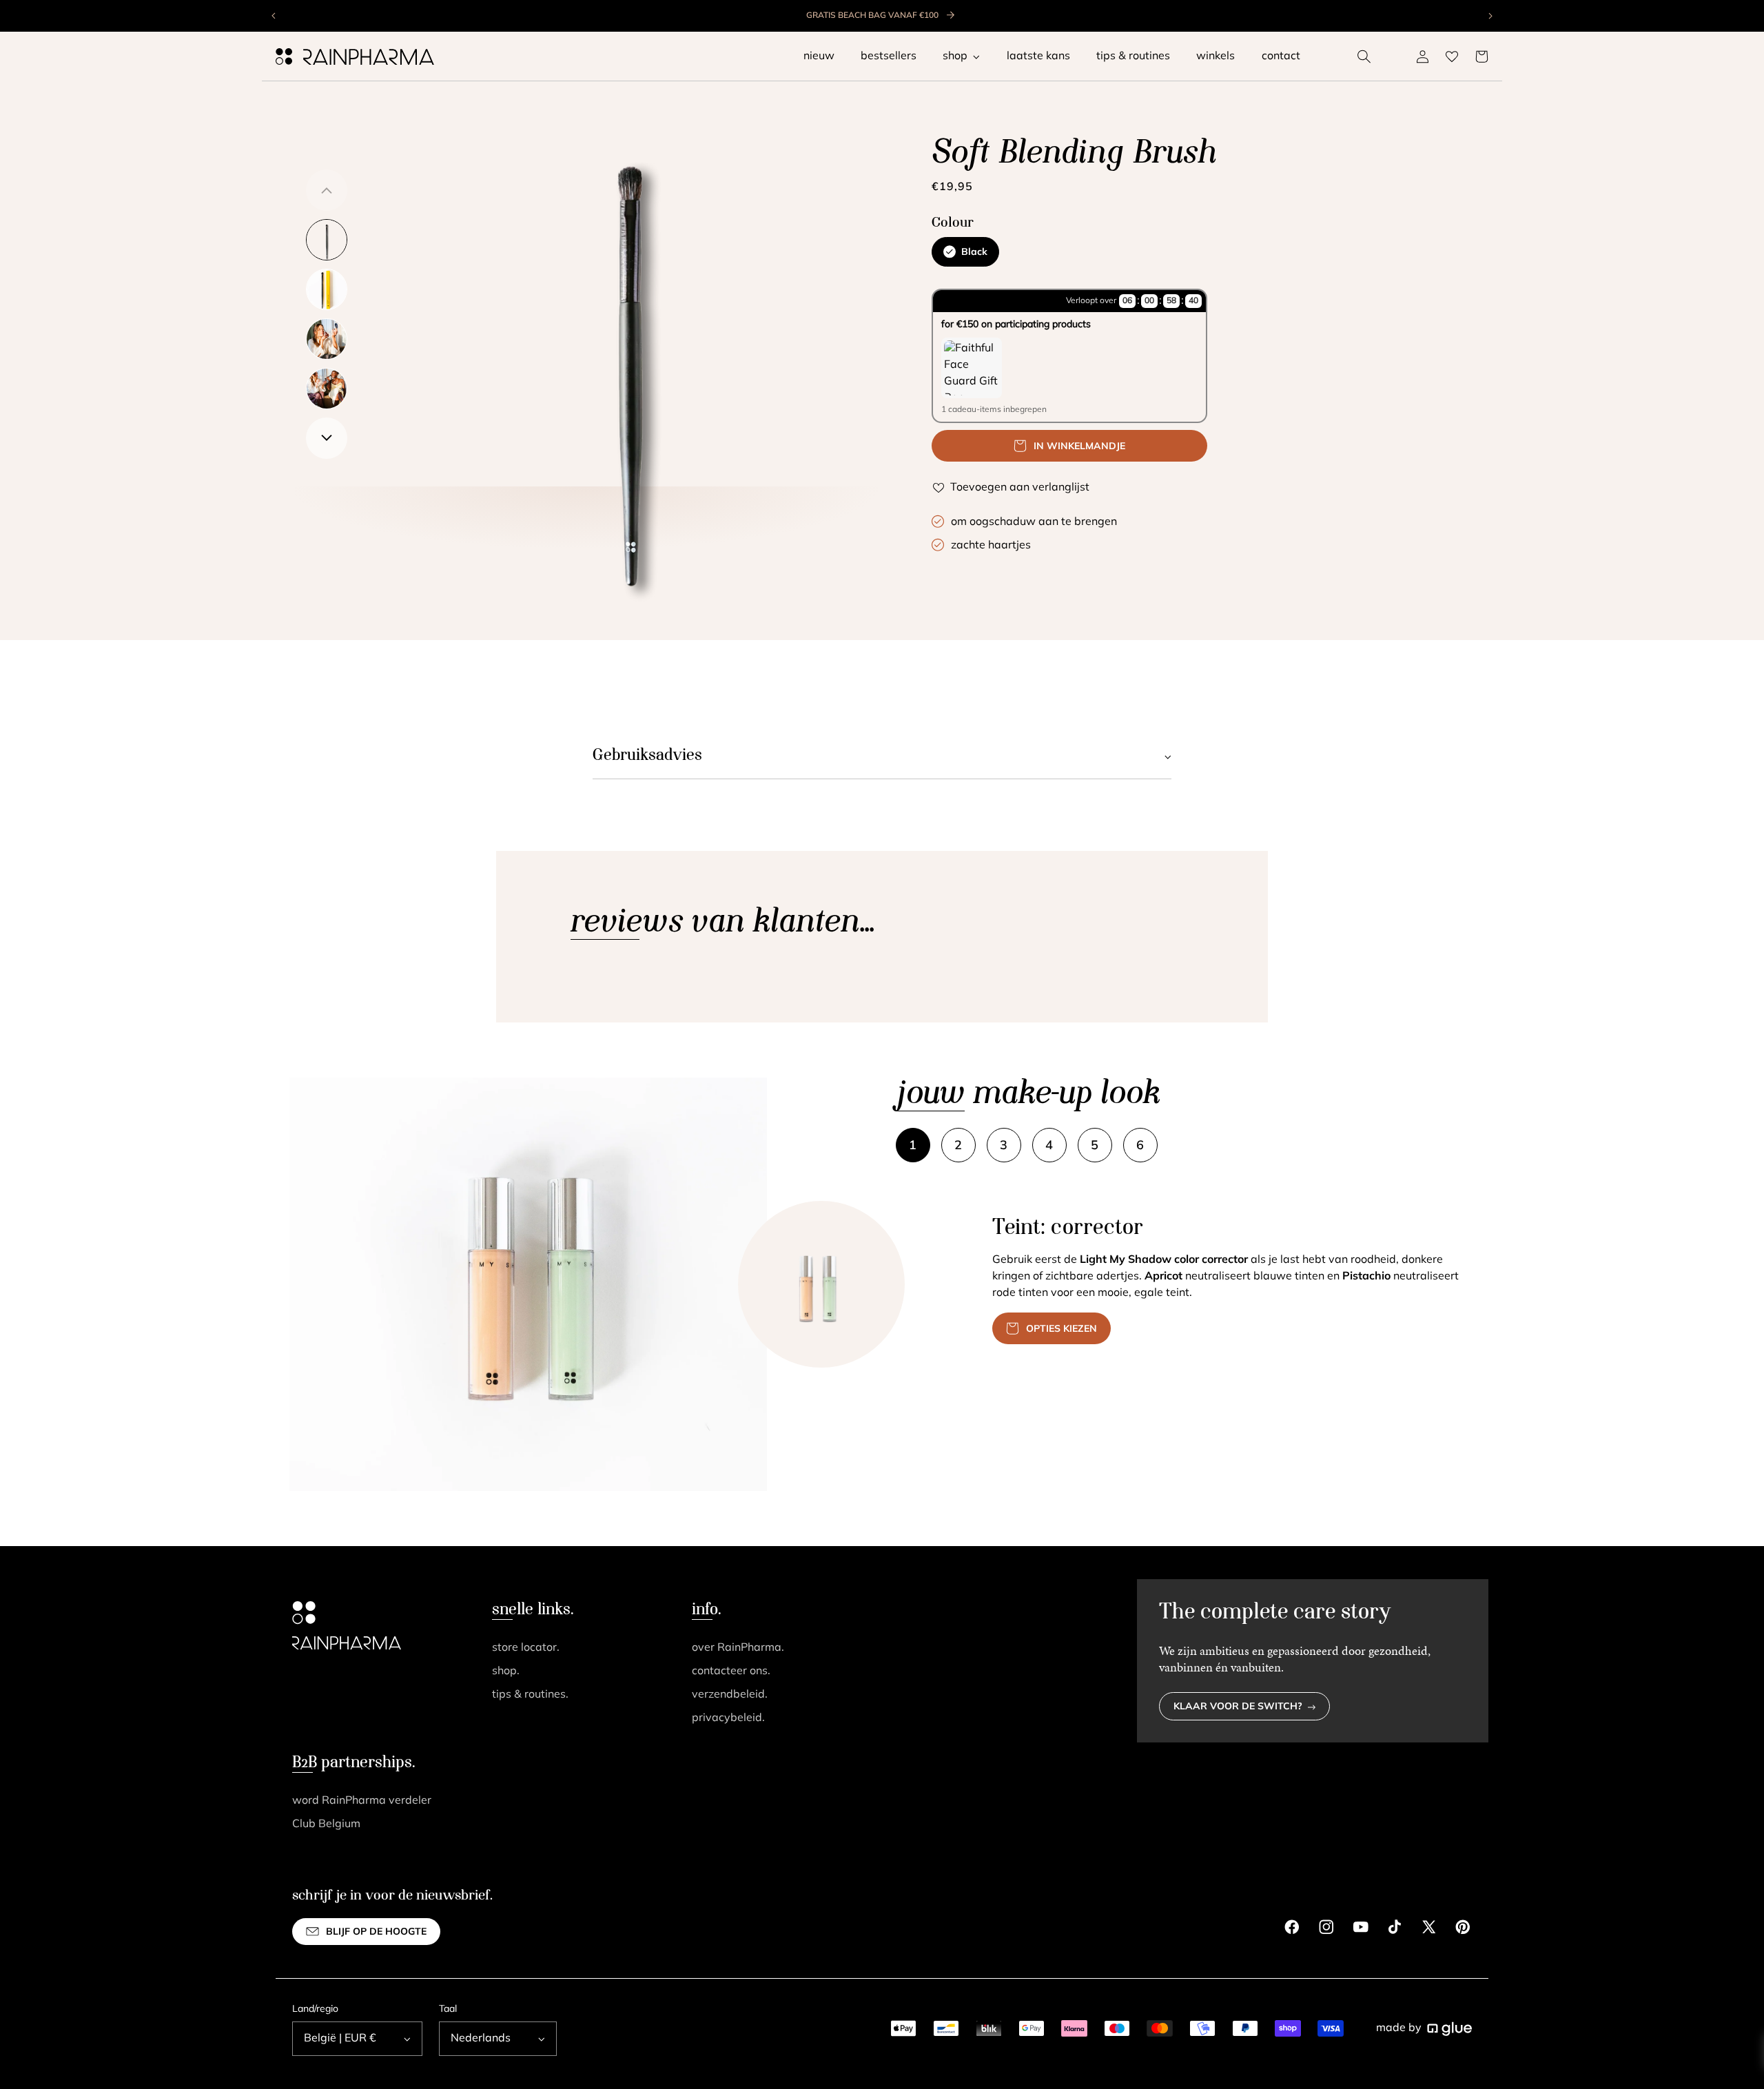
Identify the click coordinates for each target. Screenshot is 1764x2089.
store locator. (526, 1648)
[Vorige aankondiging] (274, 16)
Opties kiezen (1062, 1329)
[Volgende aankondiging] (1490, 16)
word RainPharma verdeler (362, 1801)
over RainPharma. (738, 1648)
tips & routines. (530, 1695)
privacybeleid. (728, 1718)
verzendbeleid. (730, 1695)
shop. (506, 1671)
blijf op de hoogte (376, 1932)
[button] (1364, 56)
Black (974, 253)
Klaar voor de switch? (1238, 1707)
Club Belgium (326, 1824)
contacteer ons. (731, 1671)
